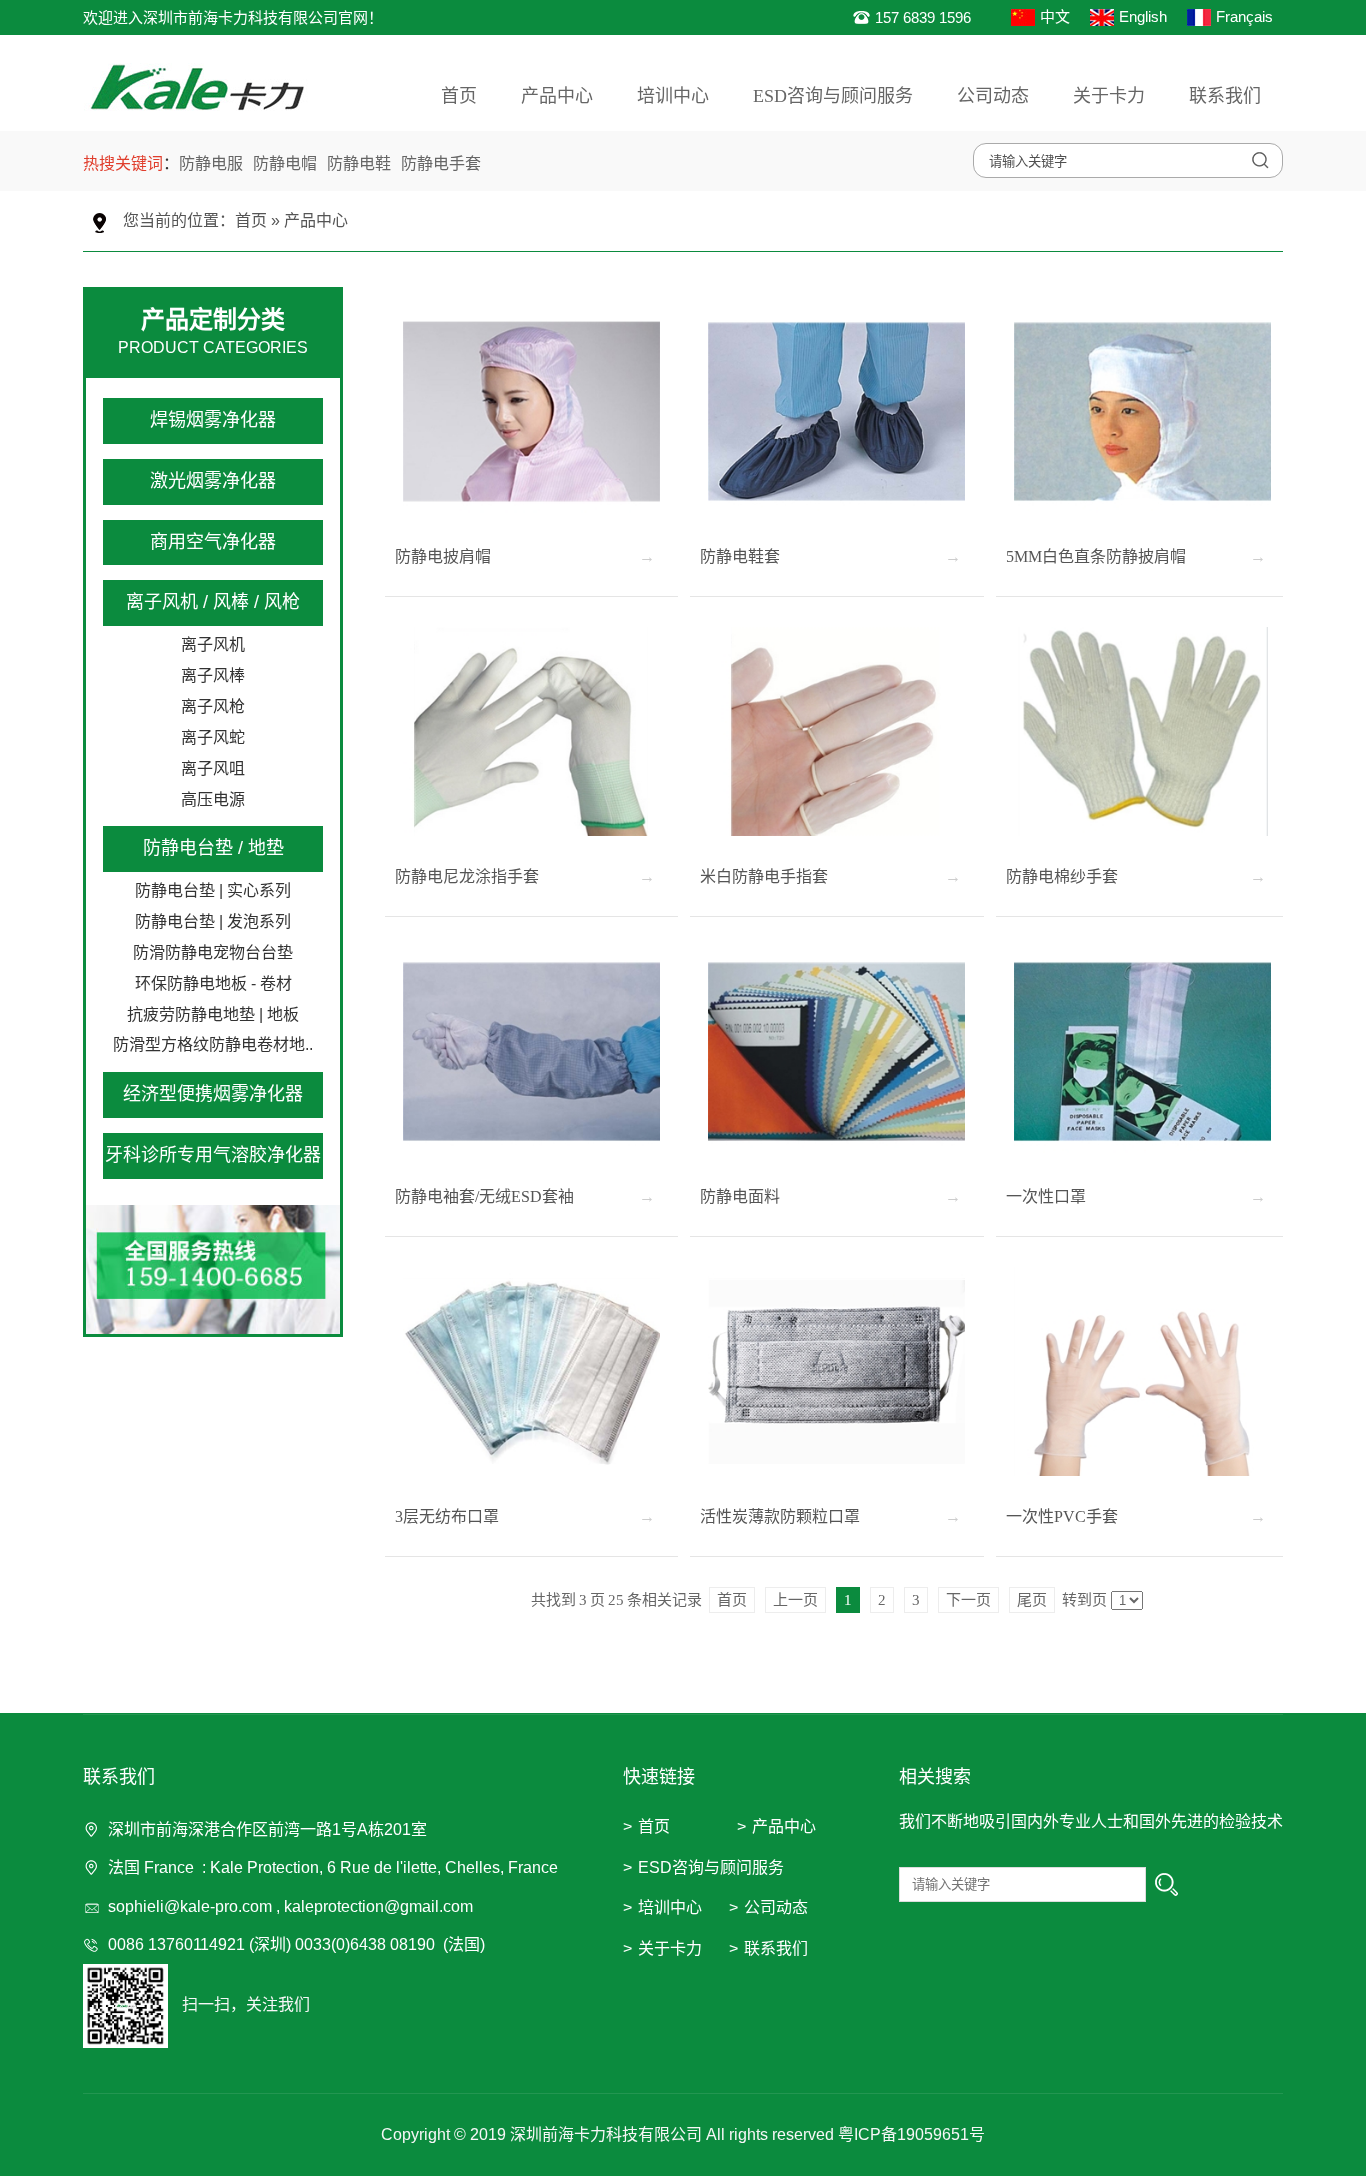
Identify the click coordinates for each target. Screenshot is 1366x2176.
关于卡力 (1109, 96)
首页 (459, 96)
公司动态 (993, 96)
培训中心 (673, 96)
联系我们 (1225, 96)
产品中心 (557, 96)
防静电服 (211, 163)
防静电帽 (285, 163)
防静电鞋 (359, 163)
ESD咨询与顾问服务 (833, 96)
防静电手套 (441, 163)
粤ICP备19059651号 (911, 2134)
